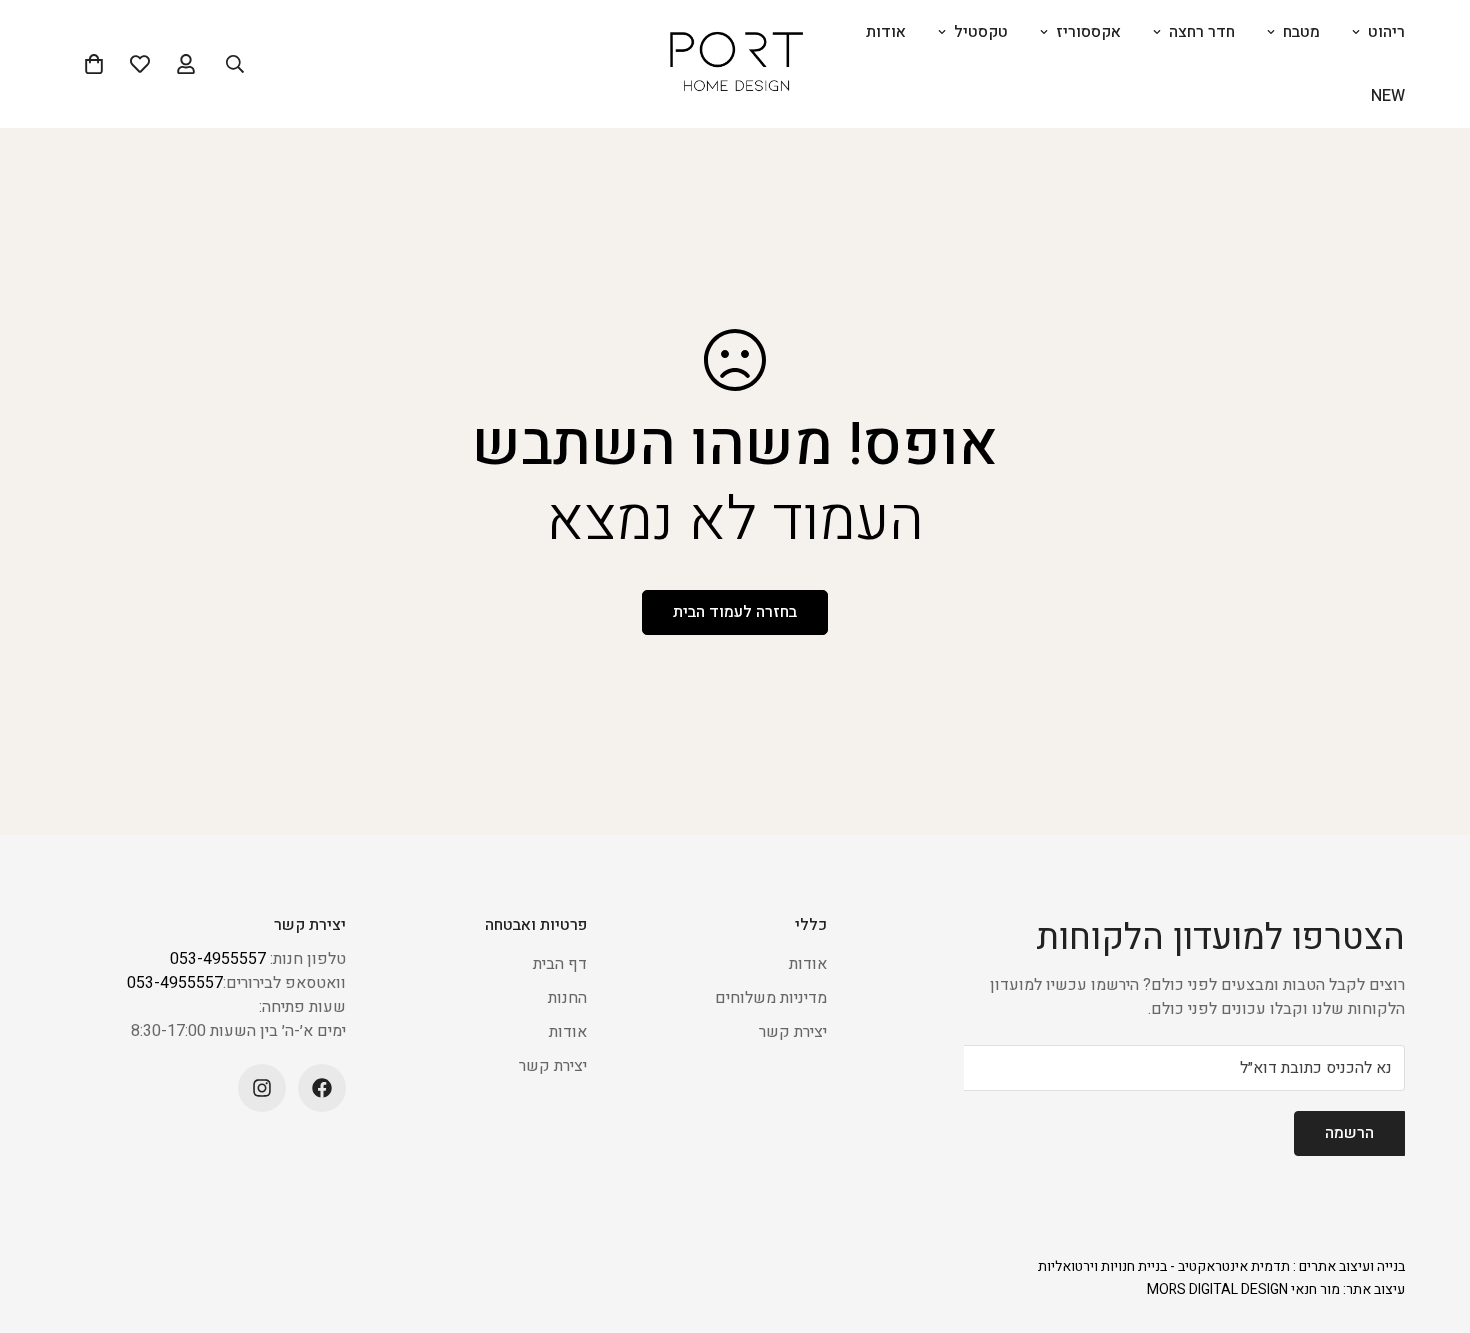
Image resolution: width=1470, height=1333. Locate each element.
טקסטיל (981, 32)
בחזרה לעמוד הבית (735, 612)
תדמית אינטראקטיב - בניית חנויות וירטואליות (1164, 1266)
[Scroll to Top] (39, 1224)
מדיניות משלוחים (771, 998)
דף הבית (560, 964)
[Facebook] (322, 1088)
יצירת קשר (793, 1032)
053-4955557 (218, 959)
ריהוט (1386, 32)
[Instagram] (262, 1088)
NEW (1388, 96)
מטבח (1301, 32)
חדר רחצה (1202, 32)
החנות (567, 998)
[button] (94, 64)
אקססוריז (1088, 32)
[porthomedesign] (735, 64)
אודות (886, 32)
